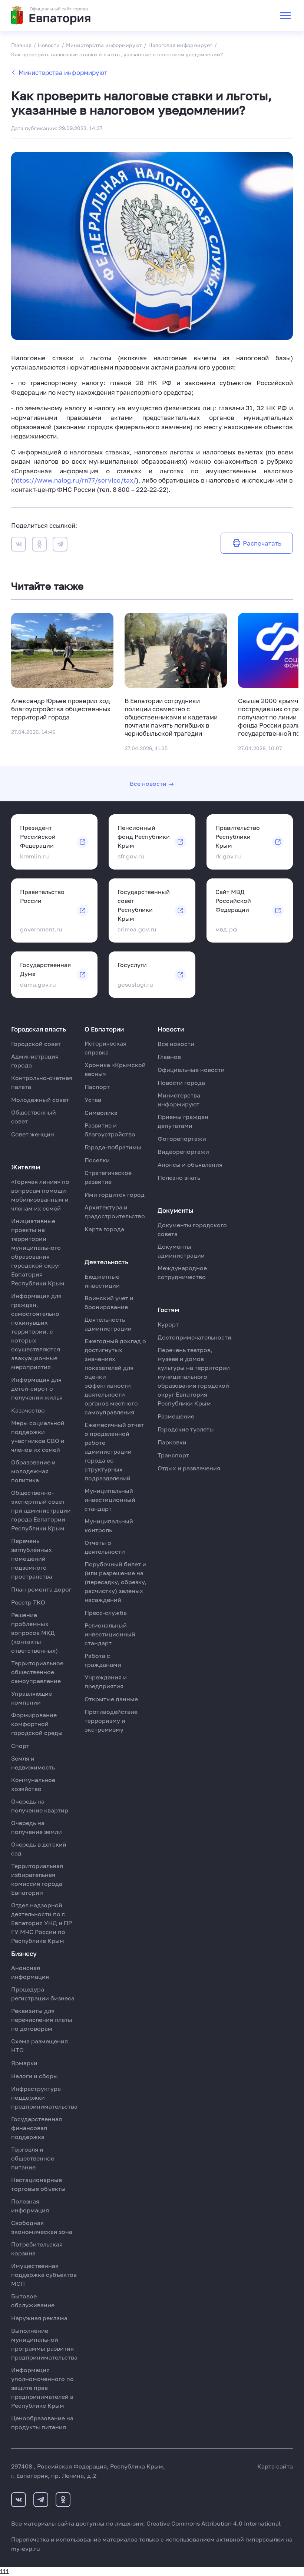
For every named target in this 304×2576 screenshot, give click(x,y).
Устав (93, 1100)
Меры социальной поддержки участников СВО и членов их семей (38, 1436)
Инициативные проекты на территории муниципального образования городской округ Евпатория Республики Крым (38, 1252)
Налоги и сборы (34, 2076)
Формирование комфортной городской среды (37, 1724)
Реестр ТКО (28, 1602)
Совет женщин (33, 1134)
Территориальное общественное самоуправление (37, 1672)
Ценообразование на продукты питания (42, 2423)
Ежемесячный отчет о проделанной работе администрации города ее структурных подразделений (114, 1451)
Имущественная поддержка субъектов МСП (44, 2275)
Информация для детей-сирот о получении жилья (37, 1388)
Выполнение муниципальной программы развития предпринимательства (44, 2344)
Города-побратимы (113, 1147)
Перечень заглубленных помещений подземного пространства (32, 1559)
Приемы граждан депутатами (183, 1121)
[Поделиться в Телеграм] (60, 545)
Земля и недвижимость (33, 1763)
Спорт (20, 1746)
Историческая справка (105, 1048)
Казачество (28, 1410)
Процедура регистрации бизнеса (43, 1994)
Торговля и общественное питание (33, 2158)
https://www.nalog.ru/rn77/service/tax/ (75, 480)
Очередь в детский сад (39, 1849)
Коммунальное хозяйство (33, 1784)
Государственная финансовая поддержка (37, 2128)
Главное (169, 1057)
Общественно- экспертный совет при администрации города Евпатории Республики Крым (41, 1510)
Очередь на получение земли (37, 1827)
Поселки (97, 1160)
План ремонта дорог (41, 1589)
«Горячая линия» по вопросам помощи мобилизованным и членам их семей (40, 1195)
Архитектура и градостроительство (115, 1212)
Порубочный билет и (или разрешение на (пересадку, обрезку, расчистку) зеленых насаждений (115, 1582)
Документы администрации (181, 1251)
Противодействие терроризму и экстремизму (111, 1721)
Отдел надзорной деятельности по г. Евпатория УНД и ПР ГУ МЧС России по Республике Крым (42, 1923)
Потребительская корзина (37, 2249)
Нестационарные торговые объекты (38, 2184)
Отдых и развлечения (189, 1468)
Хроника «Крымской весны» (115, 1069)
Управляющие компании (32, 1698)
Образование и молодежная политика (33, 1471)
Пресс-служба (106, 1613)
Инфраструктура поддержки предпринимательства (44, 2097)
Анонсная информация (30, 1972)
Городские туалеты (186, 1429)
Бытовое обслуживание (33, 2301)
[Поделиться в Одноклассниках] (39, 545)
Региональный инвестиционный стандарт (110, 1634)
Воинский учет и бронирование (109, 1302)
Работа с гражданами (103, 1660)
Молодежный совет (40, 1100)
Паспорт (97, 1087)
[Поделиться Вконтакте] (19, 545)
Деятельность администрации (108, 1324)
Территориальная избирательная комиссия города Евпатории (37, 1879)
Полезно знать (179, 1178)
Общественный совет (34, 1117)
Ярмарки (24, 2063)
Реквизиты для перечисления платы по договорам (42, 2020)
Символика (101, 1113)
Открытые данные (111, 1699)
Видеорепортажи (183, 1152)
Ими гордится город (115, 1195)
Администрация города (35, 1061)
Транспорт (173, 1455)
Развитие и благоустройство (110, 1130)
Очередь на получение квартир (40, 1806)
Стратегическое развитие (108, 1177)
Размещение (176, 1416)
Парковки (172, 1442)
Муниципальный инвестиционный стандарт (110, 1500)
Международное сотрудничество (182, 1272)
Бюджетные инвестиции (102, 1281)
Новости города (181, 1083)
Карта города (104, 1229)
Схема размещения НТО (39, 2046)
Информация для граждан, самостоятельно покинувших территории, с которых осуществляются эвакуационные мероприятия (36, 1331)
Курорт (168, 1324)
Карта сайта (275, 2466)
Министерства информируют (63, 72)
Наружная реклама (39, 2318)
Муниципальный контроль (109, 1526)
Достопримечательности (194, 1337)
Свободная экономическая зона (42, 2227)
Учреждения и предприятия (106, 1682)
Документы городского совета (192, 1229)
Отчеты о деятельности (105, 1547)
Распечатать (262, 543)
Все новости (148, 784)
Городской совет (36, 1044)
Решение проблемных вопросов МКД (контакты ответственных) (34, 1633)
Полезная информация (30, 2206)
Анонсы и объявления (190, 1165)
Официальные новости (191, 1070)
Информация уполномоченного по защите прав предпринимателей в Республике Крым (42, 2388)
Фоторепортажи (182, 1139)
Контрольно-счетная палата (42, 1082)
